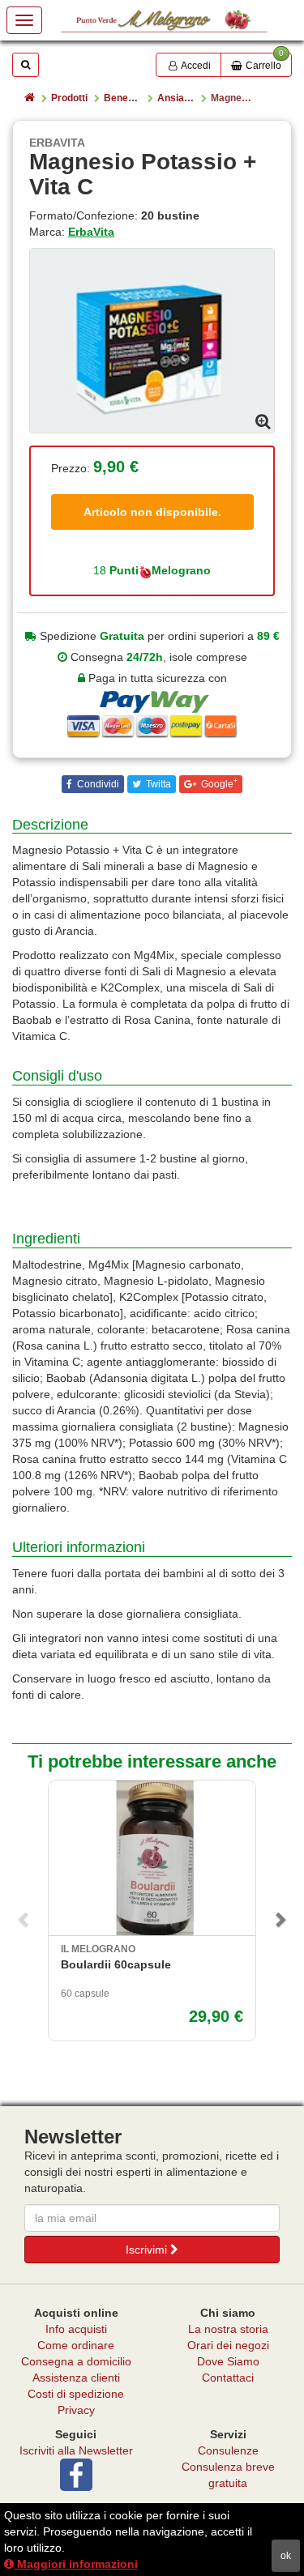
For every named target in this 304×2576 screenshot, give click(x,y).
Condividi (97, 784)
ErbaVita (91, 232)
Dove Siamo (228, 2361)
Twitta (157, 784)
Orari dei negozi (228, 2345)
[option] (152, 340)
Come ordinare (76, 2345)
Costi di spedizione (76, 2394)
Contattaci (228, 2378)
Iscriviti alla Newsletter (76, 2450)
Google (218, 783)
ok (286, 2556)
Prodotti (69, 98)
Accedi (195, 66)
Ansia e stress (191, 98)
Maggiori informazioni (76, 2564)
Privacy (76, 2410)
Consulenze (228, 2450)
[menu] (24, 20)
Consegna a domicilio (76, 2361)
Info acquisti (76, 2329)
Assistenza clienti (76, 2378)
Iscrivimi (148, 2250)
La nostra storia (228, 2329)
